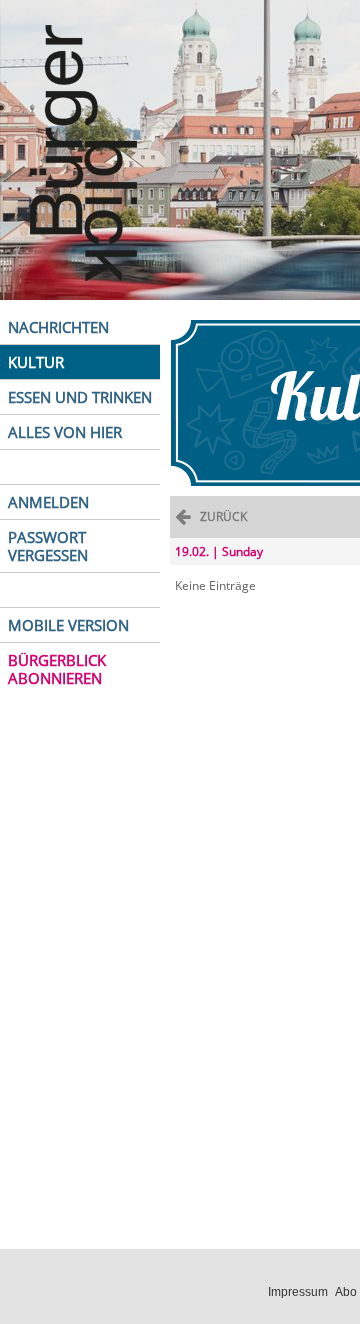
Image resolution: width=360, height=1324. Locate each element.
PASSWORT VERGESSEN (48, 546)
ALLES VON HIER (65, 432)
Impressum (298, 1292)
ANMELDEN (48, 502)
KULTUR (36, 362)
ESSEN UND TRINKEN (80, 397)
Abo (346, 1292)
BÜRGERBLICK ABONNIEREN (57, 669)
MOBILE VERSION (68, 625)
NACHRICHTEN (58, 327)
